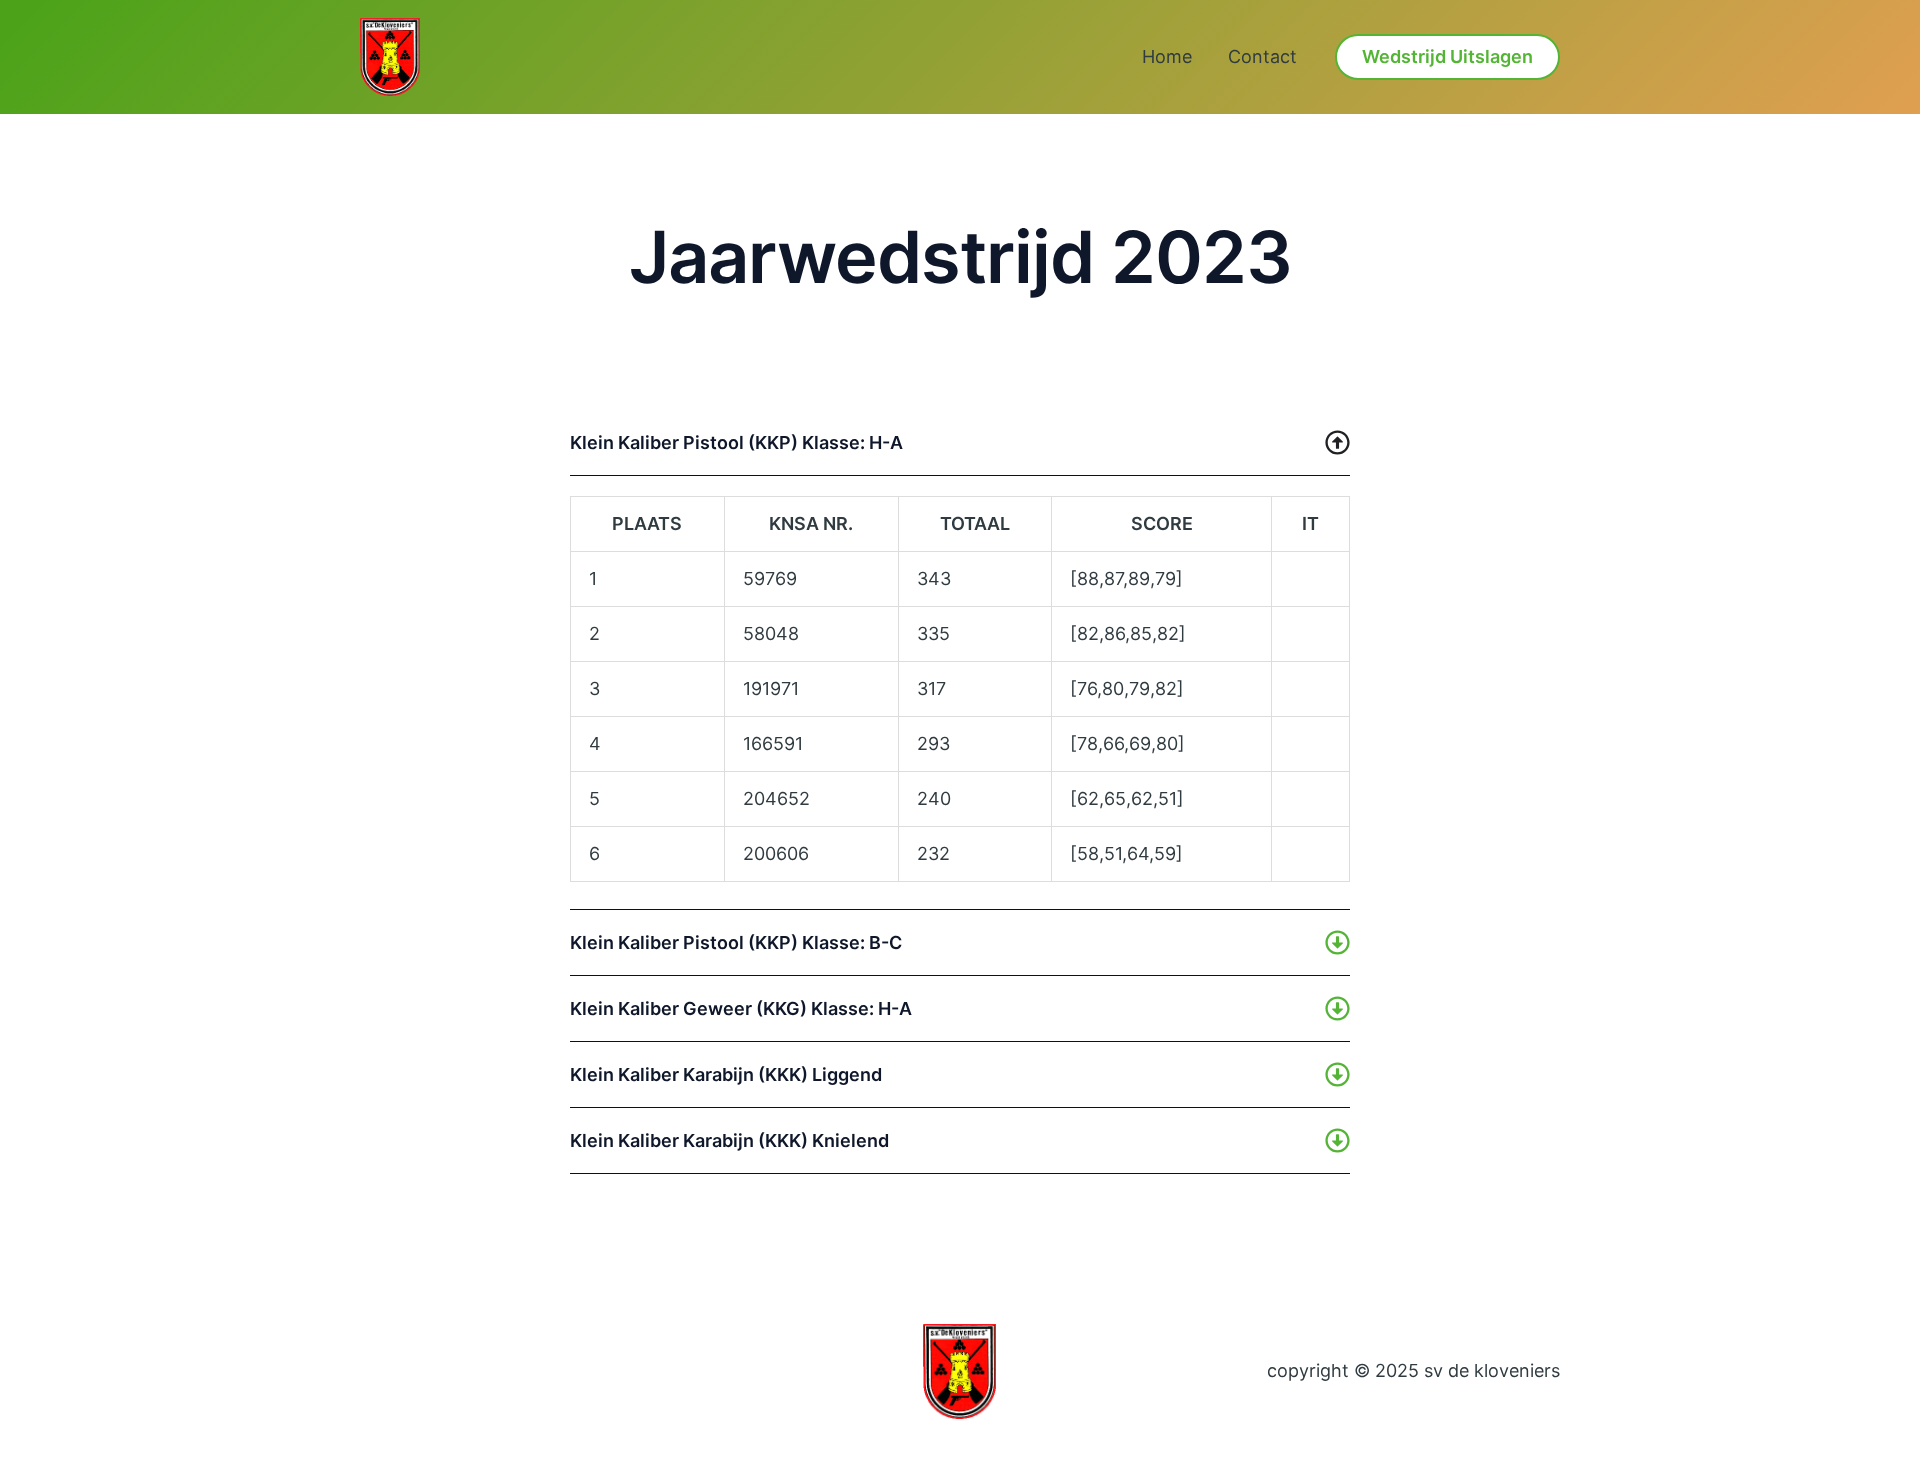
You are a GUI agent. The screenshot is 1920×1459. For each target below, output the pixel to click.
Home (1167, 56)
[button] (1447, 57)
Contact (1262, 56)
